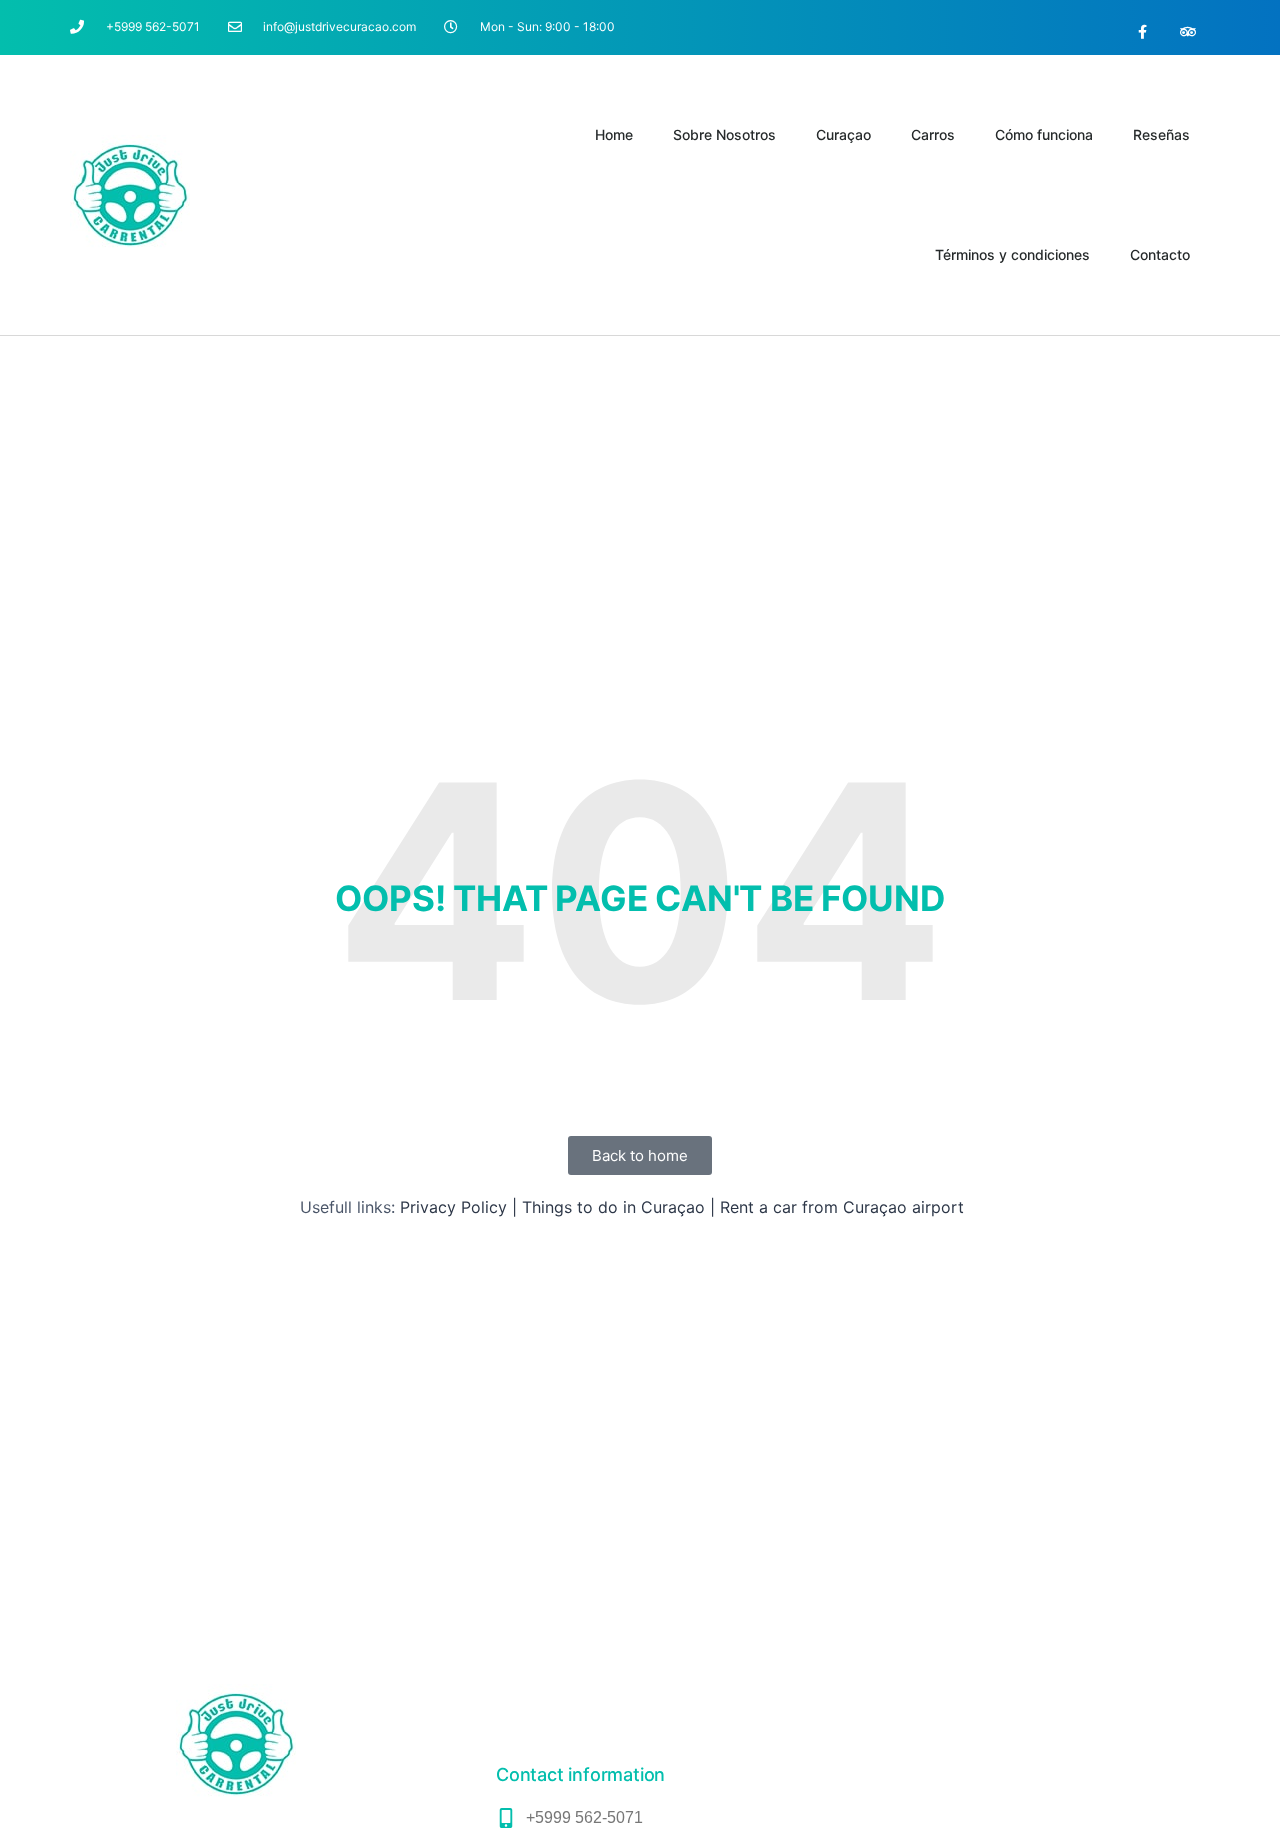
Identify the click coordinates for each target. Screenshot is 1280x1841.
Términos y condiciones (1012, 254)
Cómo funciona (1044, 134)
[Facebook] (1142, 32)
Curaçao (843, 134)
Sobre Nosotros (724, 134)
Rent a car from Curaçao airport (842, 1207)
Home (614, 134)
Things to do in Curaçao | (618, 1207)
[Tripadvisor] (1187, 32)
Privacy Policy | (458, 1207)
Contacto (1160, 254)
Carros (933, 134)
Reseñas (1161, 134)
